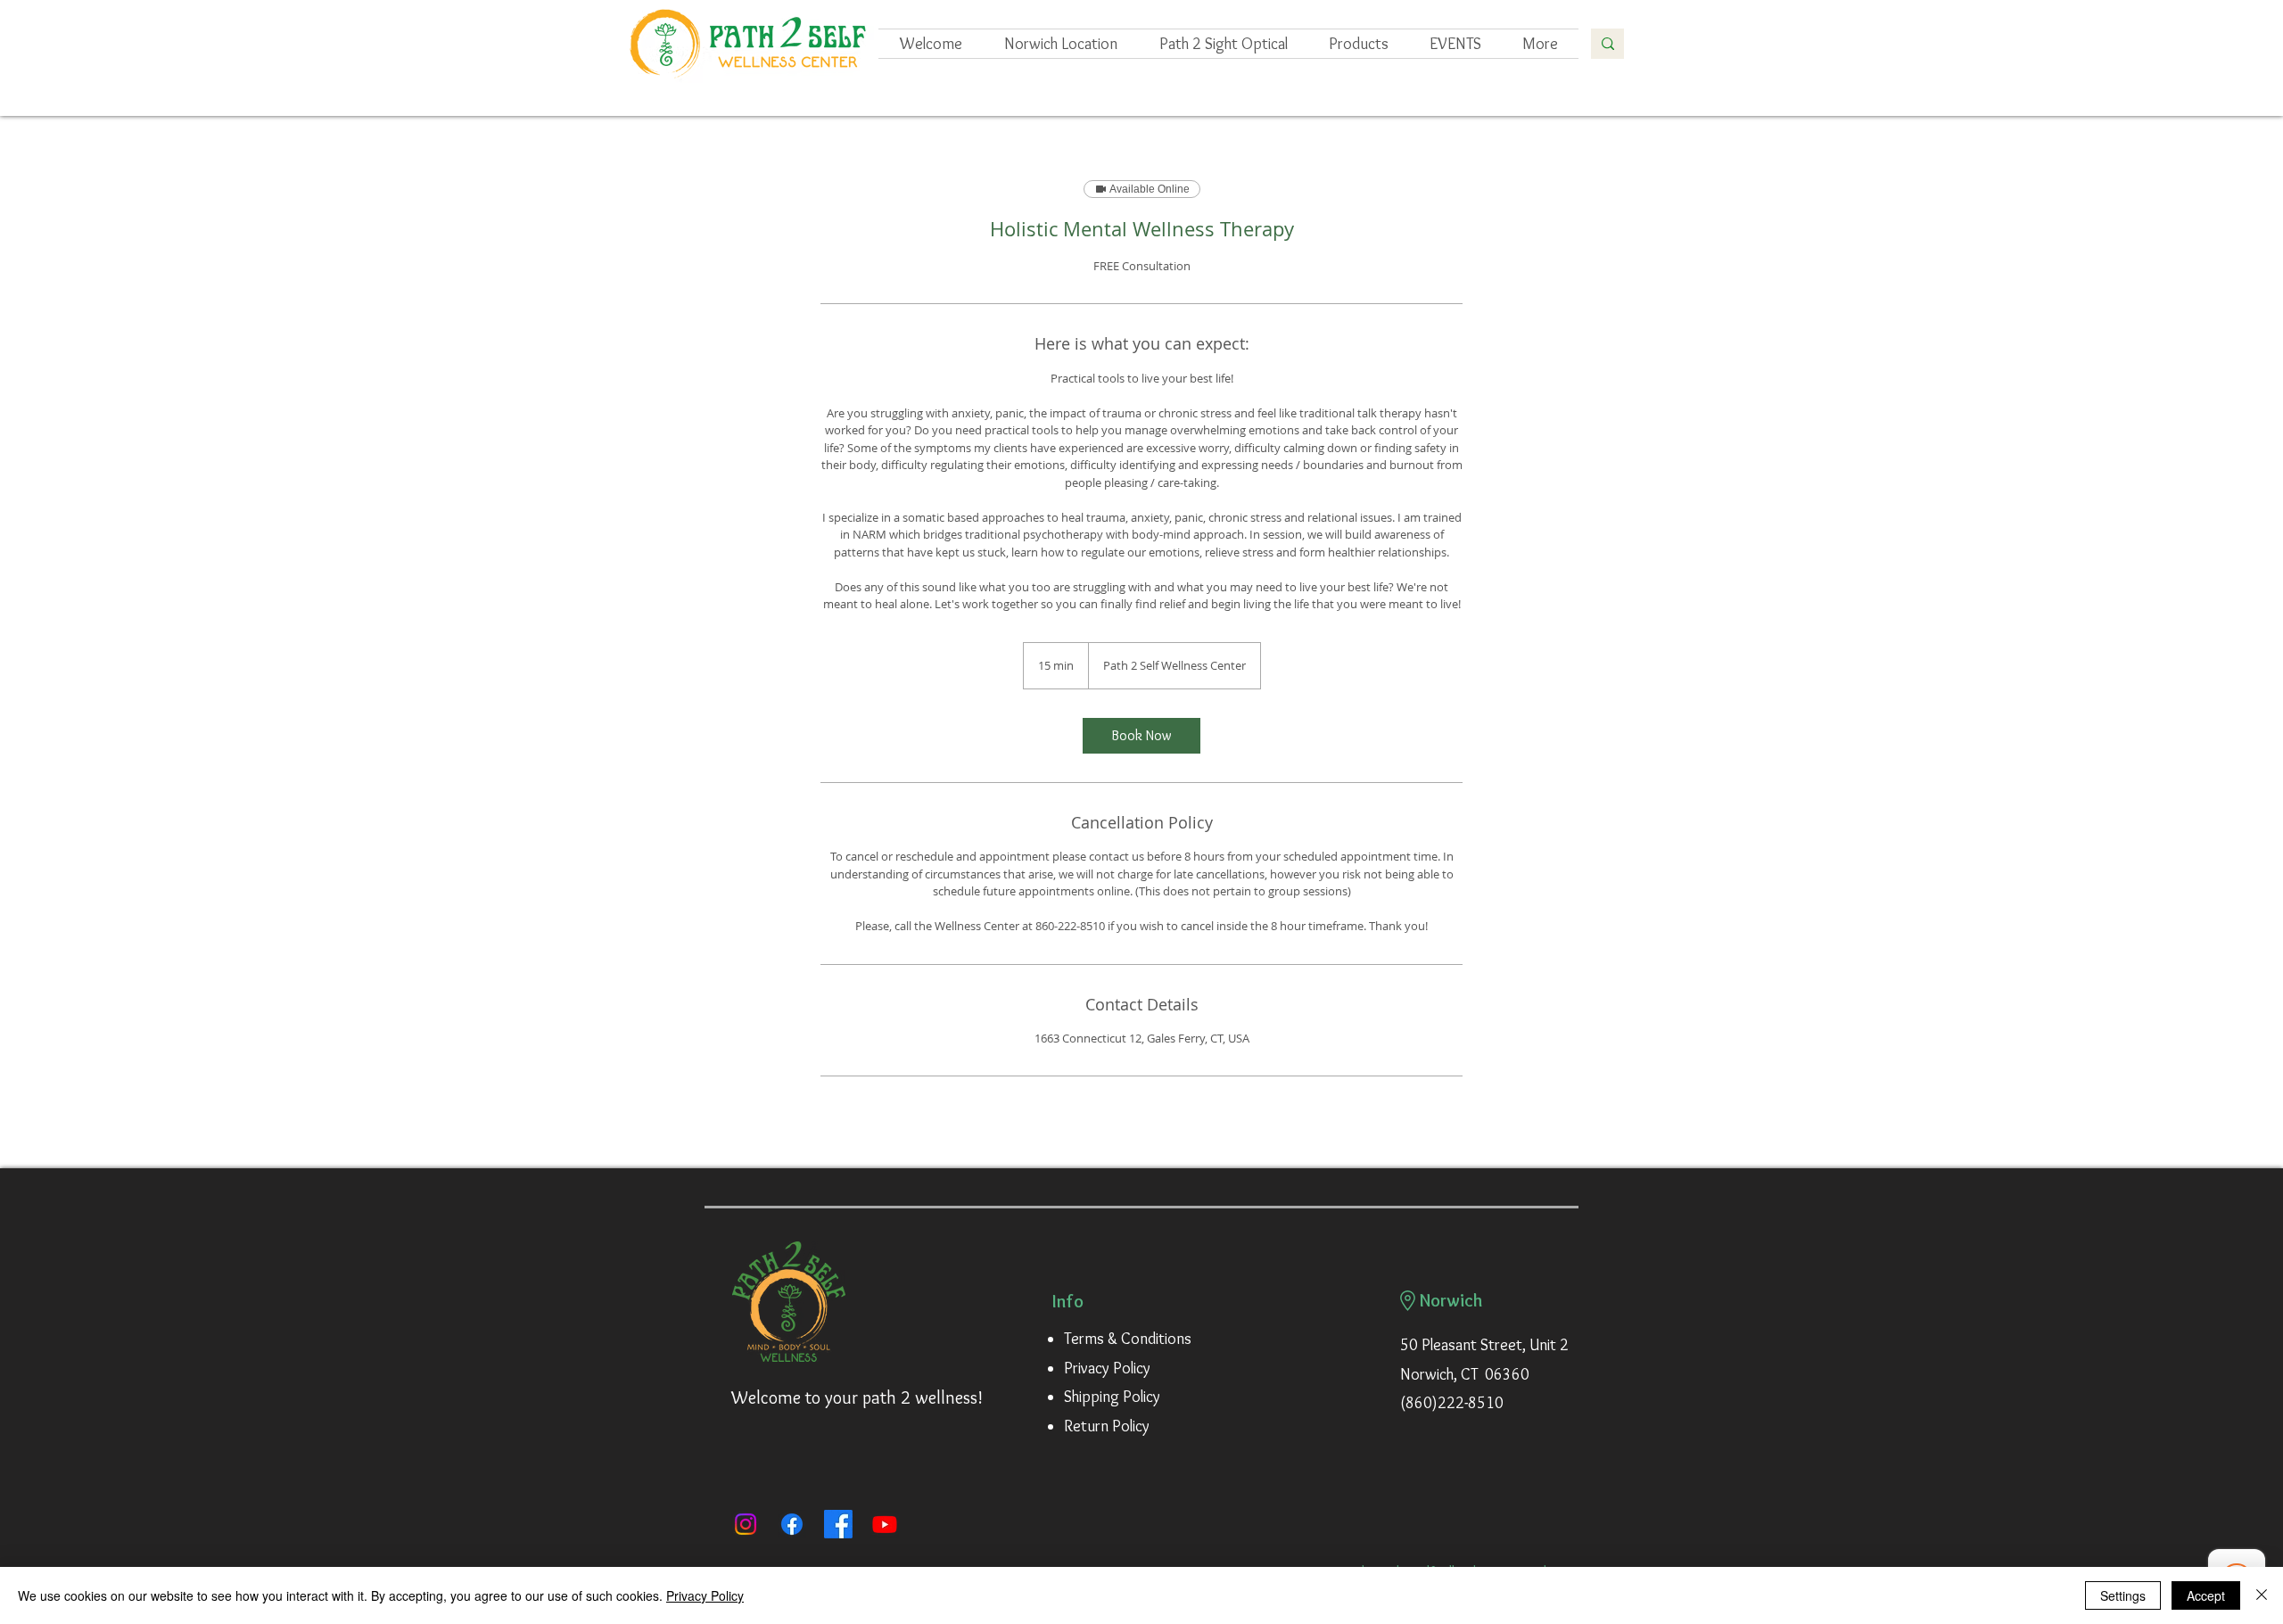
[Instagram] (746, 1524)
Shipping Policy (1112, 1397)
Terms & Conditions (1128, 1339)
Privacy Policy (1107, 1368)
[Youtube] (885, 1524)
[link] (1141, 736)
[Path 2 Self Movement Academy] (838, 1524)
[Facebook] (792, 1524)
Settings (2123, 1595)
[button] (1455, 44)
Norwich (1451, 1300)
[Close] (2262, 1595)
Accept (2206, 1595)
